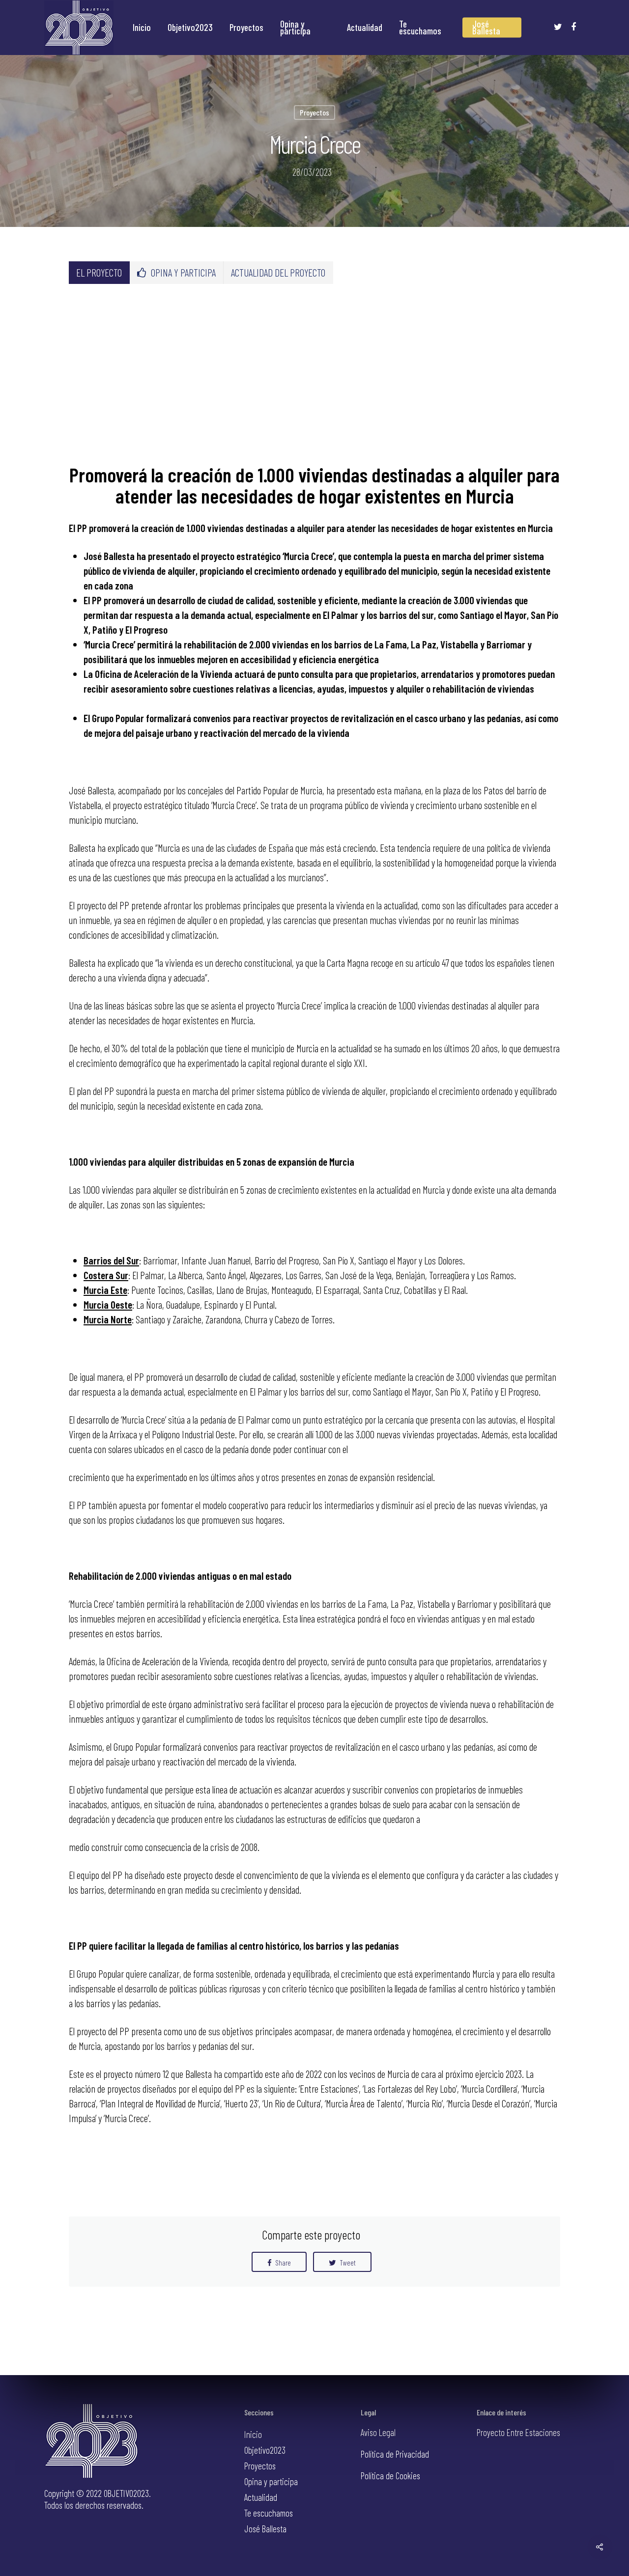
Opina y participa (295, 28)
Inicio (142, 28)
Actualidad (365, 28)
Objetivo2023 (190, 28)
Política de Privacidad (395, 2454)
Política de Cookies (390, 2476)
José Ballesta (486, 28)
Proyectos (246, 28)
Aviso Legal (378, 2432)
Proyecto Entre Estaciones (518, 2432)
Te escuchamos (420, 28)
